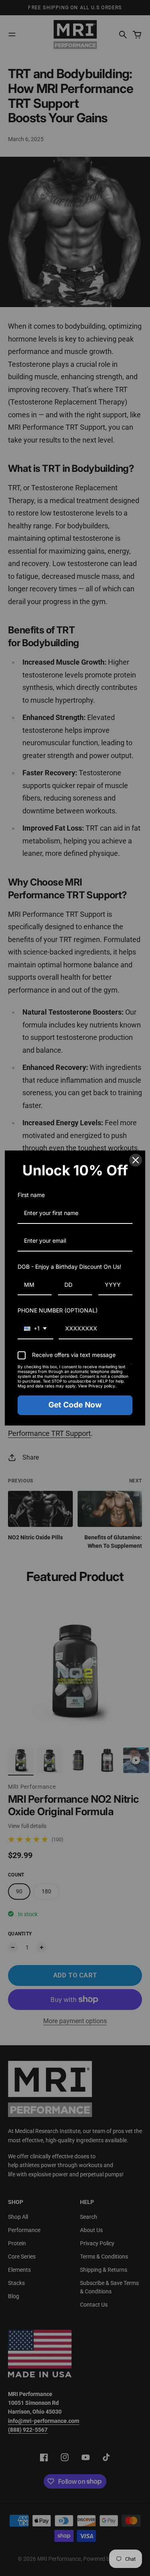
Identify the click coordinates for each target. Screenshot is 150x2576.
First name (31, 1195)
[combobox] (35, 1329)
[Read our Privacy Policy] (131, 1368)
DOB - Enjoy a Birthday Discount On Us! (69, 1267)
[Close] (136, 1160)
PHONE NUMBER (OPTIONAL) (58, 1310)
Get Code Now (75, 1405)
